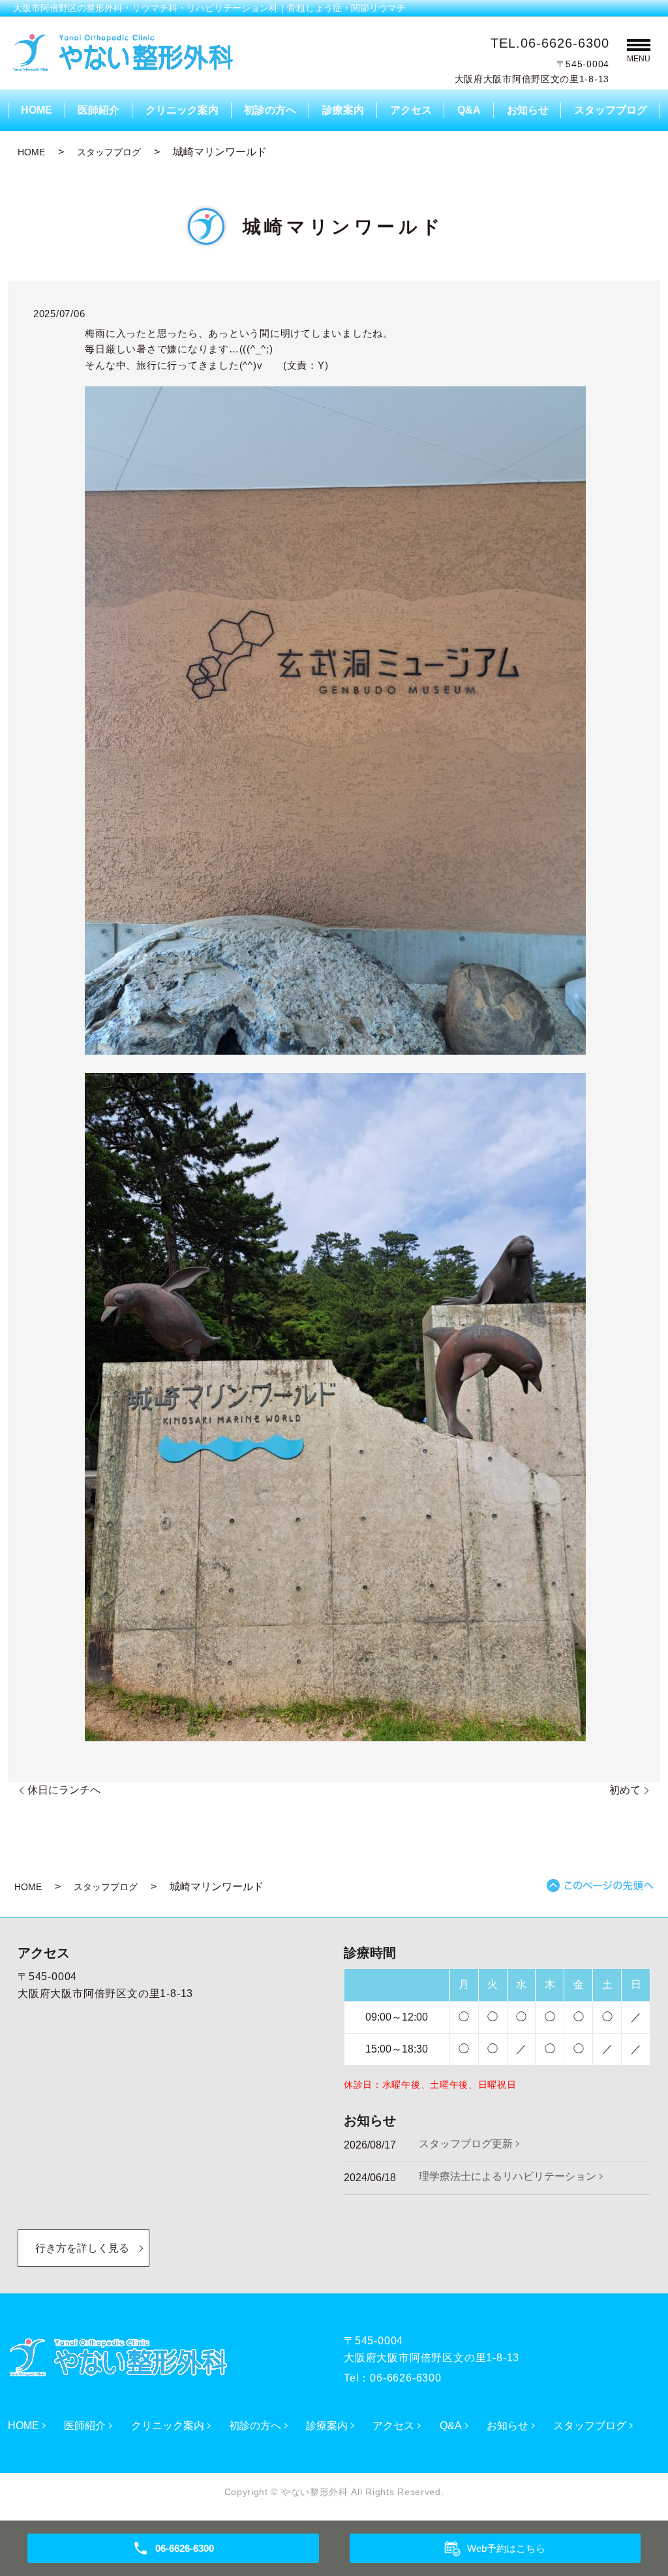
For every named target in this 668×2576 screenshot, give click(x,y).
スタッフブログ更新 (466, 2144)
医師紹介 (99, 110)
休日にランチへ (64, 1790)
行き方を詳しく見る (82, 2248)
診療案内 (343, 110)
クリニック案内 (182, 110)
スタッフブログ (611, 110)
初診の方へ (270, 110)
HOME (37, 110)
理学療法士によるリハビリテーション (508, 2176)
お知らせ (528, 110)
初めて (625, 1790)
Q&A (469, 110)
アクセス (411, 110)
